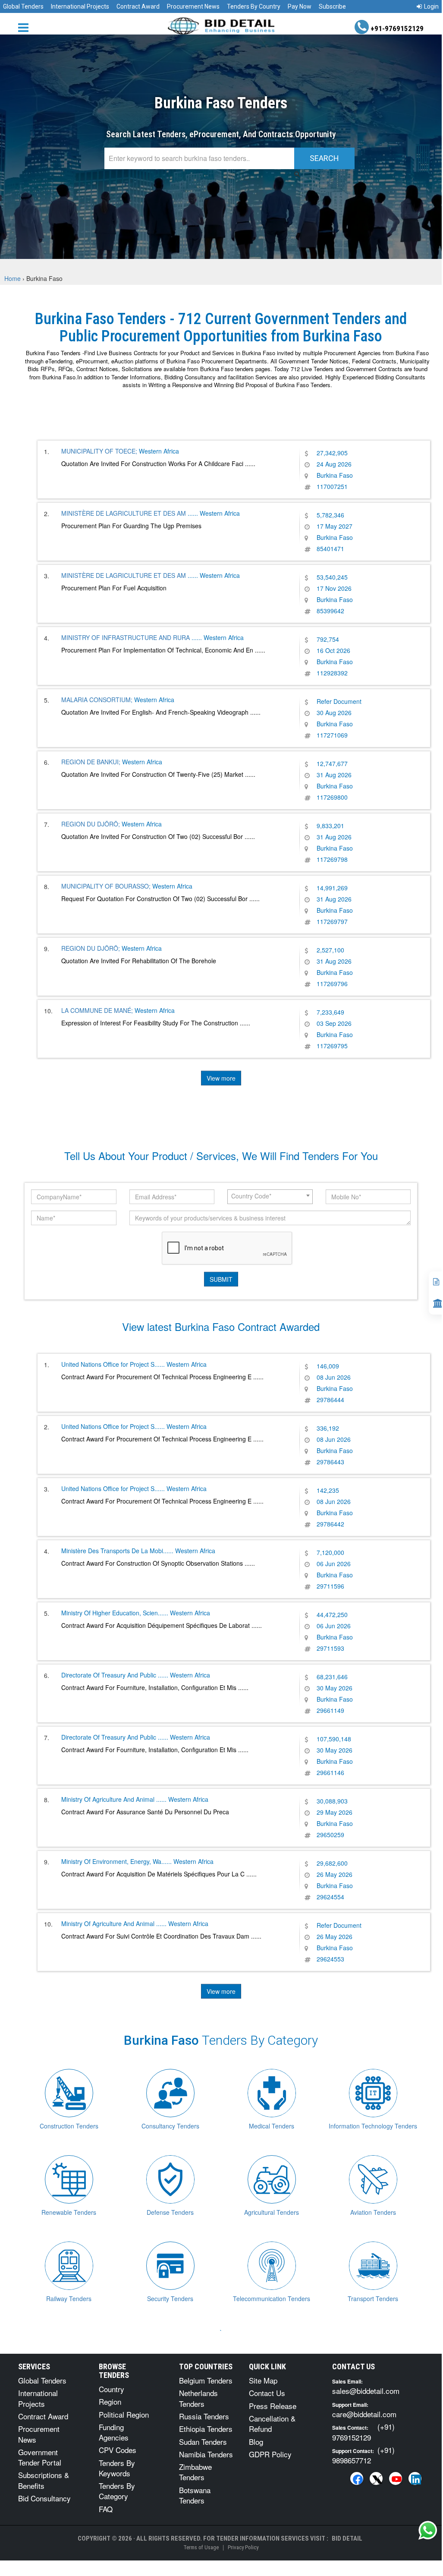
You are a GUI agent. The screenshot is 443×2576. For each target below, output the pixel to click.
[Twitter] (376, 2478)
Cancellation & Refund (272, 2423)
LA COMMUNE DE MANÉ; (97, 1010)
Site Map (263, 2380)
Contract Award (138, 6)
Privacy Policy (243, 2547)
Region (110, 2401)
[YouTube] (396, 2478)
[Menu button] (25, 27)
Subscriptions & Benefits (44, 2480)
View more (221, 1078)
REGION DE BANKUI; (91, 762)
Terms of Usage (201, 2547)
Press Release (273, 2406)
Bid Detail (347, 2538)
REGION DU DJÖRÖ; (91, 824)
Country (112, 2389)
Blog (256, 2442)
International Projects (80, 6)
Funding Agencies (114, 2432)
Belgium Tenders (206, 2380)
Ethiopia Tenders (206, 2429)
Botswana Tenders (195, 2495)
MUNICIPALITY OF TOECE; (99, 451)
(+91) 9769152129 (363, 2432)
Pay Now (300, 6)
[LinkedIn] (415, 2478)
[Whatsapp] (428, 2530)
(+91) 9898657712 (363, 2455)
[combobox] (270, 1197)
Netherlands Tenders (198, 2398)
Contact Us (267, 2393)
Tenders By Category (117, 2491)
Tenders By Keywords (117, 2468)
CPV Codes (118, 2450)
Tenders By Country (254, 6)
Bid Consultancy (44, 2498)
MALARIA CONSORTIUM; (97, 700)
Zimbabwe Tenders (195, 2472)
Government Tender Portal (40, 2457)
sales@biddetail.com (366, 2391)
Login (431, 6)
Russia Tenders (204, 2416)
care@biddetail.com (364, 2414)
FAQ (106, 2509)
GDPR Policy (270, 2454)
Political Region (124, 2414)
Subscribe (332, 6)
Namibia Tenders (206, 2454)
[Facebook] (357, 2478)
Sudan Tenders (203, 2442)
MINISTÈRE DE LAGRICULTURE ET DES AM (124, 513)
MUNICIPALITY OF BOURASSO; (106, 886)
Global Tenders (23, 6)
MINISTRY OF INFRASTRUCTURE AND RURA (126, 637)
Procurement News (193, 6)
